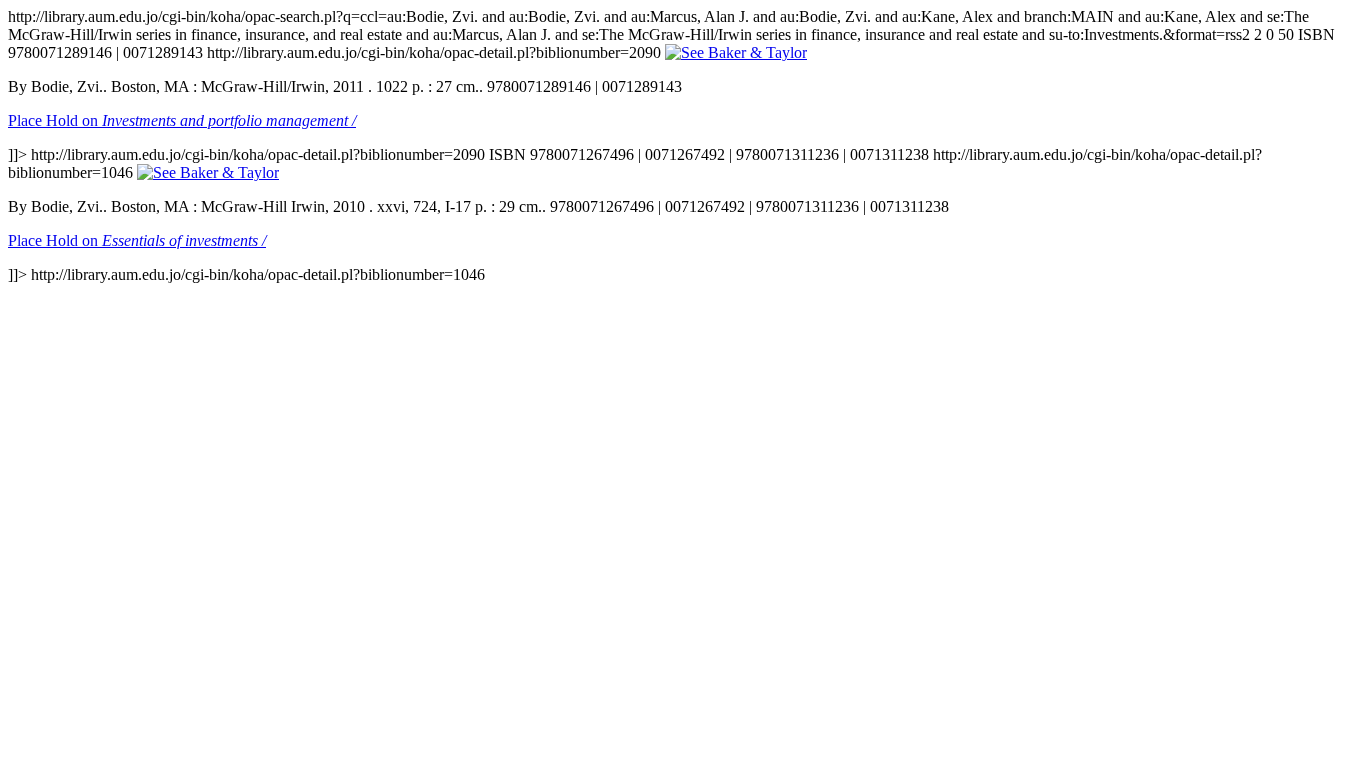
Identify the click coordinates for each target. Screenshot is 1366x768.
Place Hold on (182, 120)
